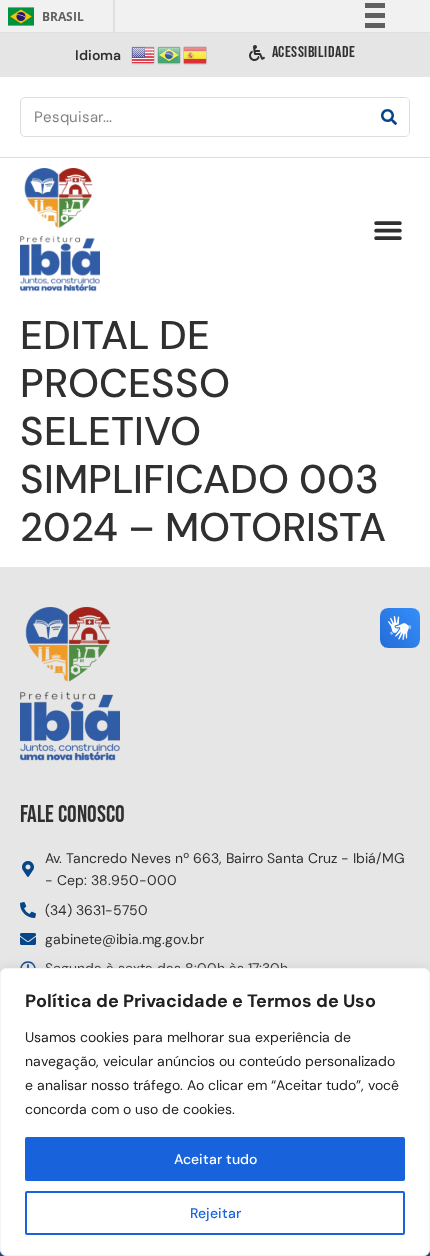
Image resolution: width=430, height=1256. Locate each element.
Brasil (42, 16)
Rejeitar (215, 1213)
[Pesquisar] (389, 117)
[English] (144, 53)
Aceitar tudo (215, 1159)
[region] (215, 1112)
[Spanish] (196, 53)
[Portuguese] (170, 53)
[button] (387, 230)
